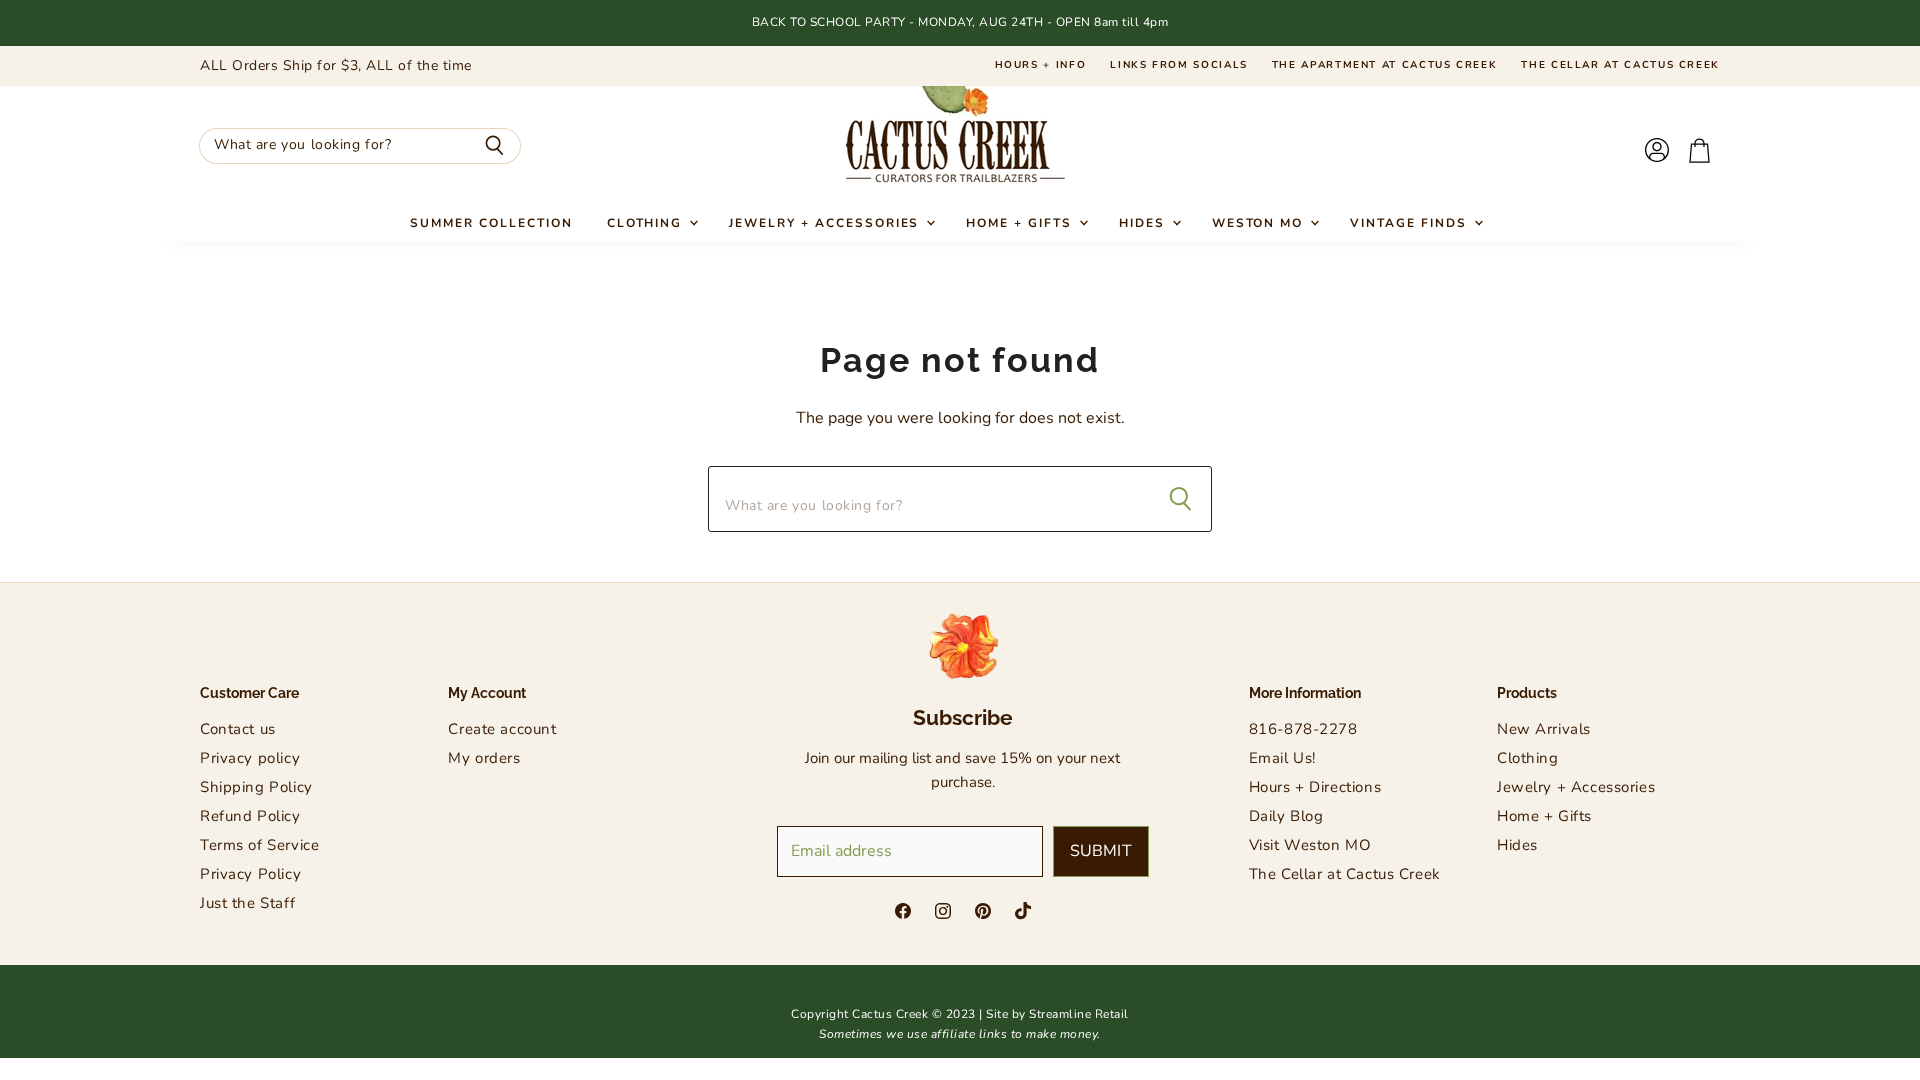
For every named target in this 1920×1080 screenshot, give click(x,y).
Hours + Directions (1315, 787)
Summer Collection (491, 223)
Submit (1101, 851)
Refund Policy (250, 816)
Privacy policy (250, 758)
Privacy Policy (250, 874)
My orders (484, 758)
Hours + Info (1041, 66)
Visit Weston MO (1310, 845)
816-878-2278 (1303, 729)
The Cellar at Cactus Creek (1620, 66)
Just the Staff (247, 903)
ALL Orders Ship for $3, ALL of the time (336, 66)
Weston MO (1260, 223)
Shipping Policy (256, 787)
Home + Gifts (1021, 223)
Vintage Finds (1410, 223)
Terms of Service (259, 845)
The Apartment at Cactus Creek (1385, 66)
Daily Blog (1286, 816)
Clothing (647, 223)
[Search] (494, 146)
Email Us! (1282, 758)
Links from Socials (1179, 66)
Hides (1144, 223)
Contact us (238, 729)
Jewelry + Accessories (826, 223)
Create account (502, 729)
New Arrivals (1544, 729)
